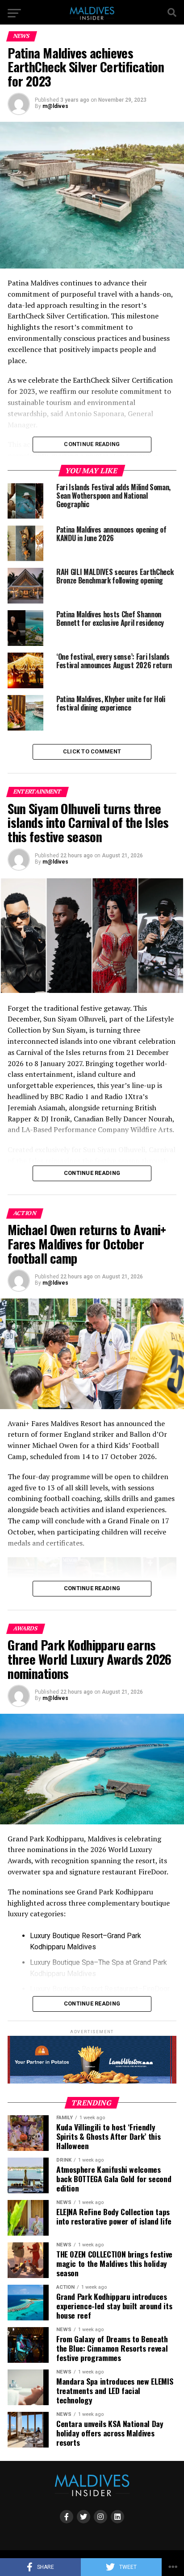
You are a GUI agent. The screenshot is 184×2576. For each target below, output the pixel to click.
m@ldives (55, 106)
